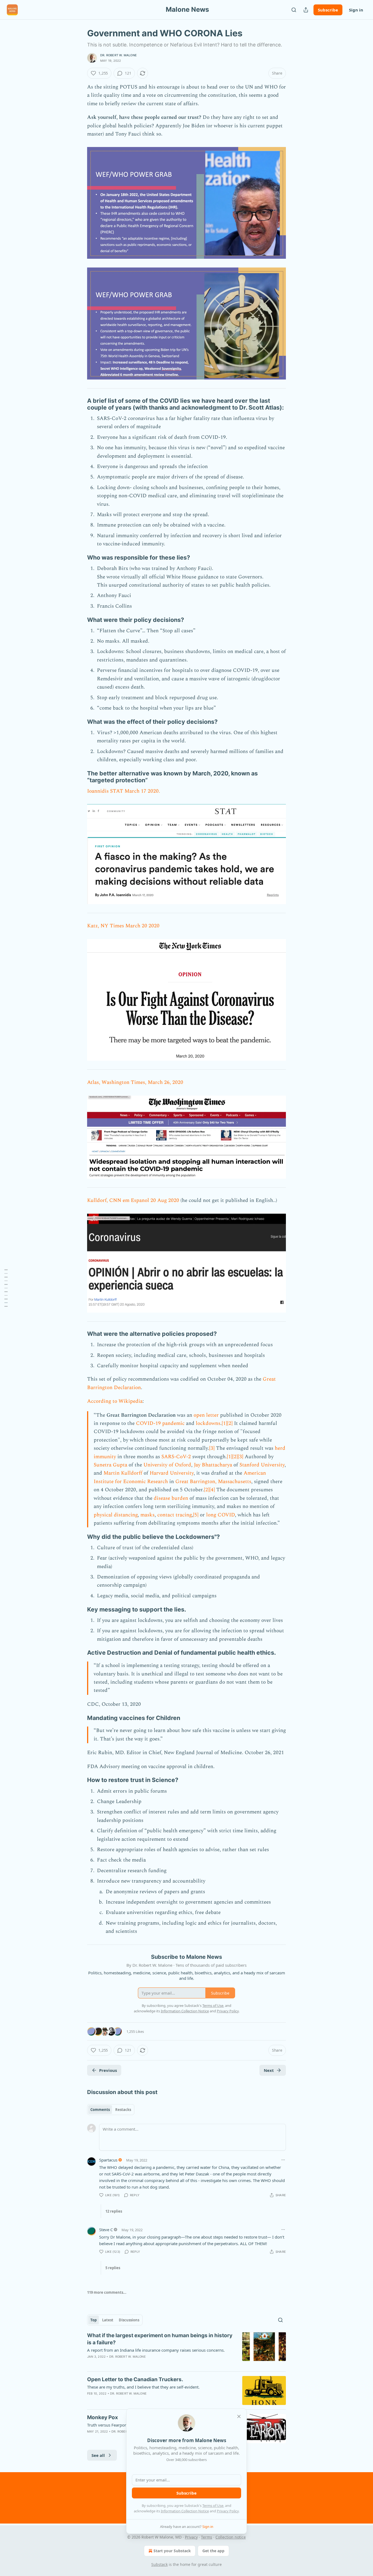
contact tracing (174, 1515)
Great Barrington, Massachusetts (213, 1482)
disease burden (171, 1498)
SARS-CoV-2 (176, 1457)
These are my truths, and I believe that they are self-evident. (143, 2387)
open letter (206, 1415)
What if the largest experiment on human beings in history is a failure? (160, 2339)
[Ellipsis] (283, 2160)
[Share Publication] (306, 10)
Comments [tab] (100, 2110)
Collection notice (231, 2537)
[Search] (294, 10)
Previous (108, 2070)
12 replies (114, 2211)
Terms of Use (213, 2506)
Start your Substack (172, 2551)
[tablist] (111, 2110)
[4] (212, 1490)
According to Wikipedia (115, 1401)
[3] (212, 1448)
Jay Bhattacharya (213, 1465)
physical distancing (116, 1515)
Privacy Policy (228, 2511)
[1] (224, 1423)
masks (147, 1515)
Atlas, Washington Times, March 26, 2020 (135, 1082)
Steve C (106, 2230)
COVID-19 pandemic (160, 1423)
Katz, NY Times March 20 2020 (123, 926)
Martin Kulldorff (123, 1473)
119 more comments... (107, 2292)
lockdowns (208, 1423)
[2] (230, 1423)
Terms (207, 2537)
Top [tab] (94, 2320)
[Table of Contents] (6, 1288)
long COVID (220, 1515)
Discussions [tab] (129, 2320)
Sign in (356, 10)
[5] (196, 1515)
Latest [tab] (108, 2320)
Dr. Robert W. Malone (119, 55)
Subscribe (328, 10)
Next (269, 2070)
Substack (159, 2564)
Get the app (213, 2551)
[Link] (79, 404)
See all (98, 2455)
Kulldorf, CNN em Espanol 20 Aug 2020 (133, 1200)
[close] (239, 2416)
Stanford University (262, 1465)
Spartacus (108, 2160)
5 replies (113, 2268)
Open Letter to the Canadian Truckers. (135, 2379)
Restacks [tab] (123, 2110)
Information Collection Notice (185, 2511)
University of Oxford (167, 1465)
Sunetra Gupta (110, 1465)
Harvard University (172, 1473)
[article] (187, 2349)
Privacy (191, 2537)
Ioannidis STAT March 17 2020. (124, 791)
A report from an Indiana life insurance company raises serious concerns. (156, 2350)
